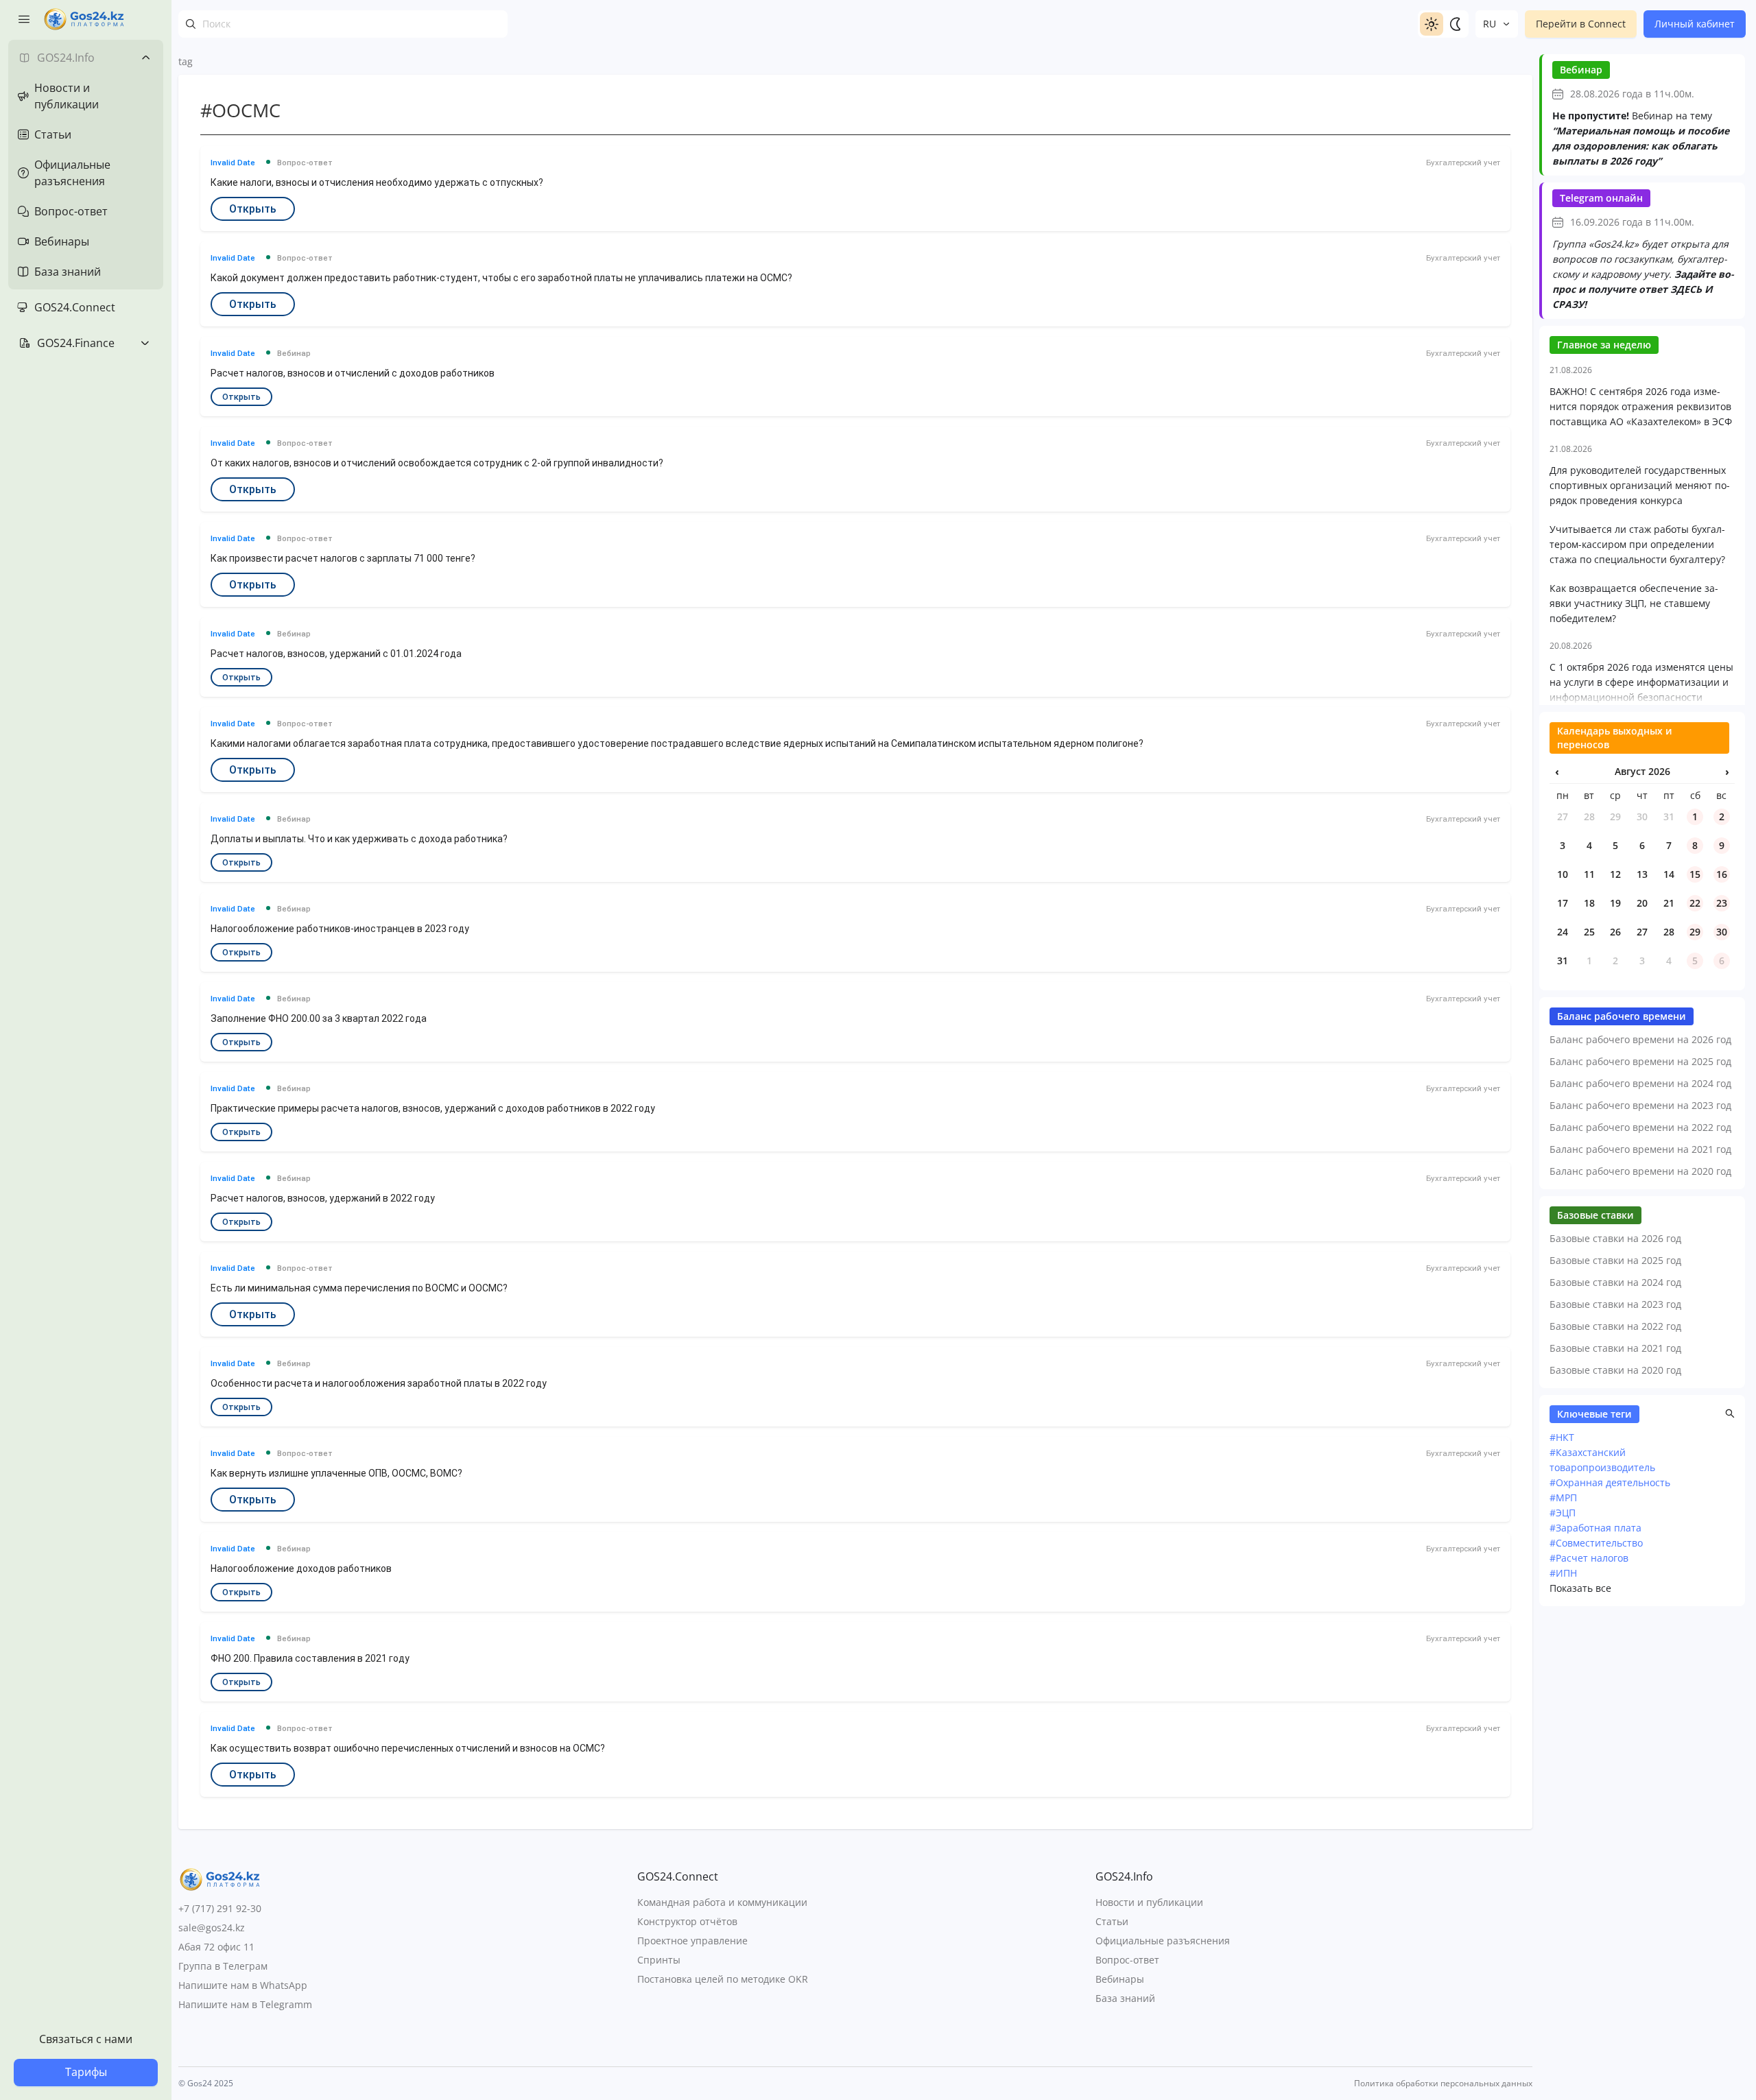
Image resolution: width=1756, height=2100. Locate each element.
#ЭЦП (1563, 1513)
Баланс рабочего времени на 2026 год (1640, 1039)
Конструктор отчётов (687, 1921)
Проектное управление (692, 1941)
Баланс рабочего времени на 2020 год (1640, 1171)
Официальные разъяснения (1163, 1941)
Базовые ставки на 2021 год (1615, 1348)
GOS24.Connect (75, 307)
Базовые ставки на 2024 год (1615, 1282)
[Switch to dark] (1455, 24)
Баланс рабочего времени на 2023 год (1640, 1105)
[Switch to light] (1432, 24)
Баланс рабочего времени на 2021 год (1640, 1149)
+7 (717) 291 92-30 (220, 1908)
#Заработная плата (1595, 1528)
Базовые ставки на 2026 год (1615, 1238)
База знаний (1125, 1998)
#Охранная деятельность (1610, 1482)
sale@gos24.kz (212, 1928)
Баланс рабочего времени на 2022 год (1640, 1127)
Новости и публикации (1149, 1902)
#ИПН (1563, 1573)
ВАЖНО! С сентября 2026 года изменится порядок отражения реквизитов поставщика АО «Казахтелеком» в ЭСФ (1641, 406)
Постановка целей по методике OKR (723, 1979)
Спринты (659, 1960)
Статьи (1112, 1921)
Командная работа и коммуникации (722, 1902)
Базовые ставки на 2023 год (1615, 1304)
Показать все (1580, 1588)
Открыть (253, 209)
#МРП (1563, 1498)
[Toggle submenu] (145, 58)
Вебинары (1120, 1979)
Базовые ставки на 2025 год (1615, 1260)
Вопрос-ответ (1127, 1960)
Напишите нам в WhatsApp (243, 1985)
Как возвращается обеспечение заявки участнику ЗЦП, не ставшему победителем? (1634, 603)
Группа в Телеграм (223, 1966)
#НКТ (1562, 1437)
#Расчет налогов (1589, 1558)
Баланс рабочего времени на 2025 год (1640, 1061)
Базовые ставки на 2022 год (1615, 1326)
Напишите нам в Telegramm (245, 2004)
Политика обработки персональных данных (1443, 2084)
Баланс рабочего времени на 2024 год (1640, 1083)
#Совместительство (1596, 1543)
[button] (1730, 1413)
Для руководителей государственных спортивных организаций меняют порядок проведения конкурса (1640, 485)
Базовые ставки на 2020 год (1615, 1370)
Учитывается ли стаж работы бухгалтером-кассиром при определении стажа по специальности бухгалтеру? (1637, 544)
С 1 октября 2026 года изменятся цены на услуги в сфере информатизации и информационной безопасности (1641, 682)
